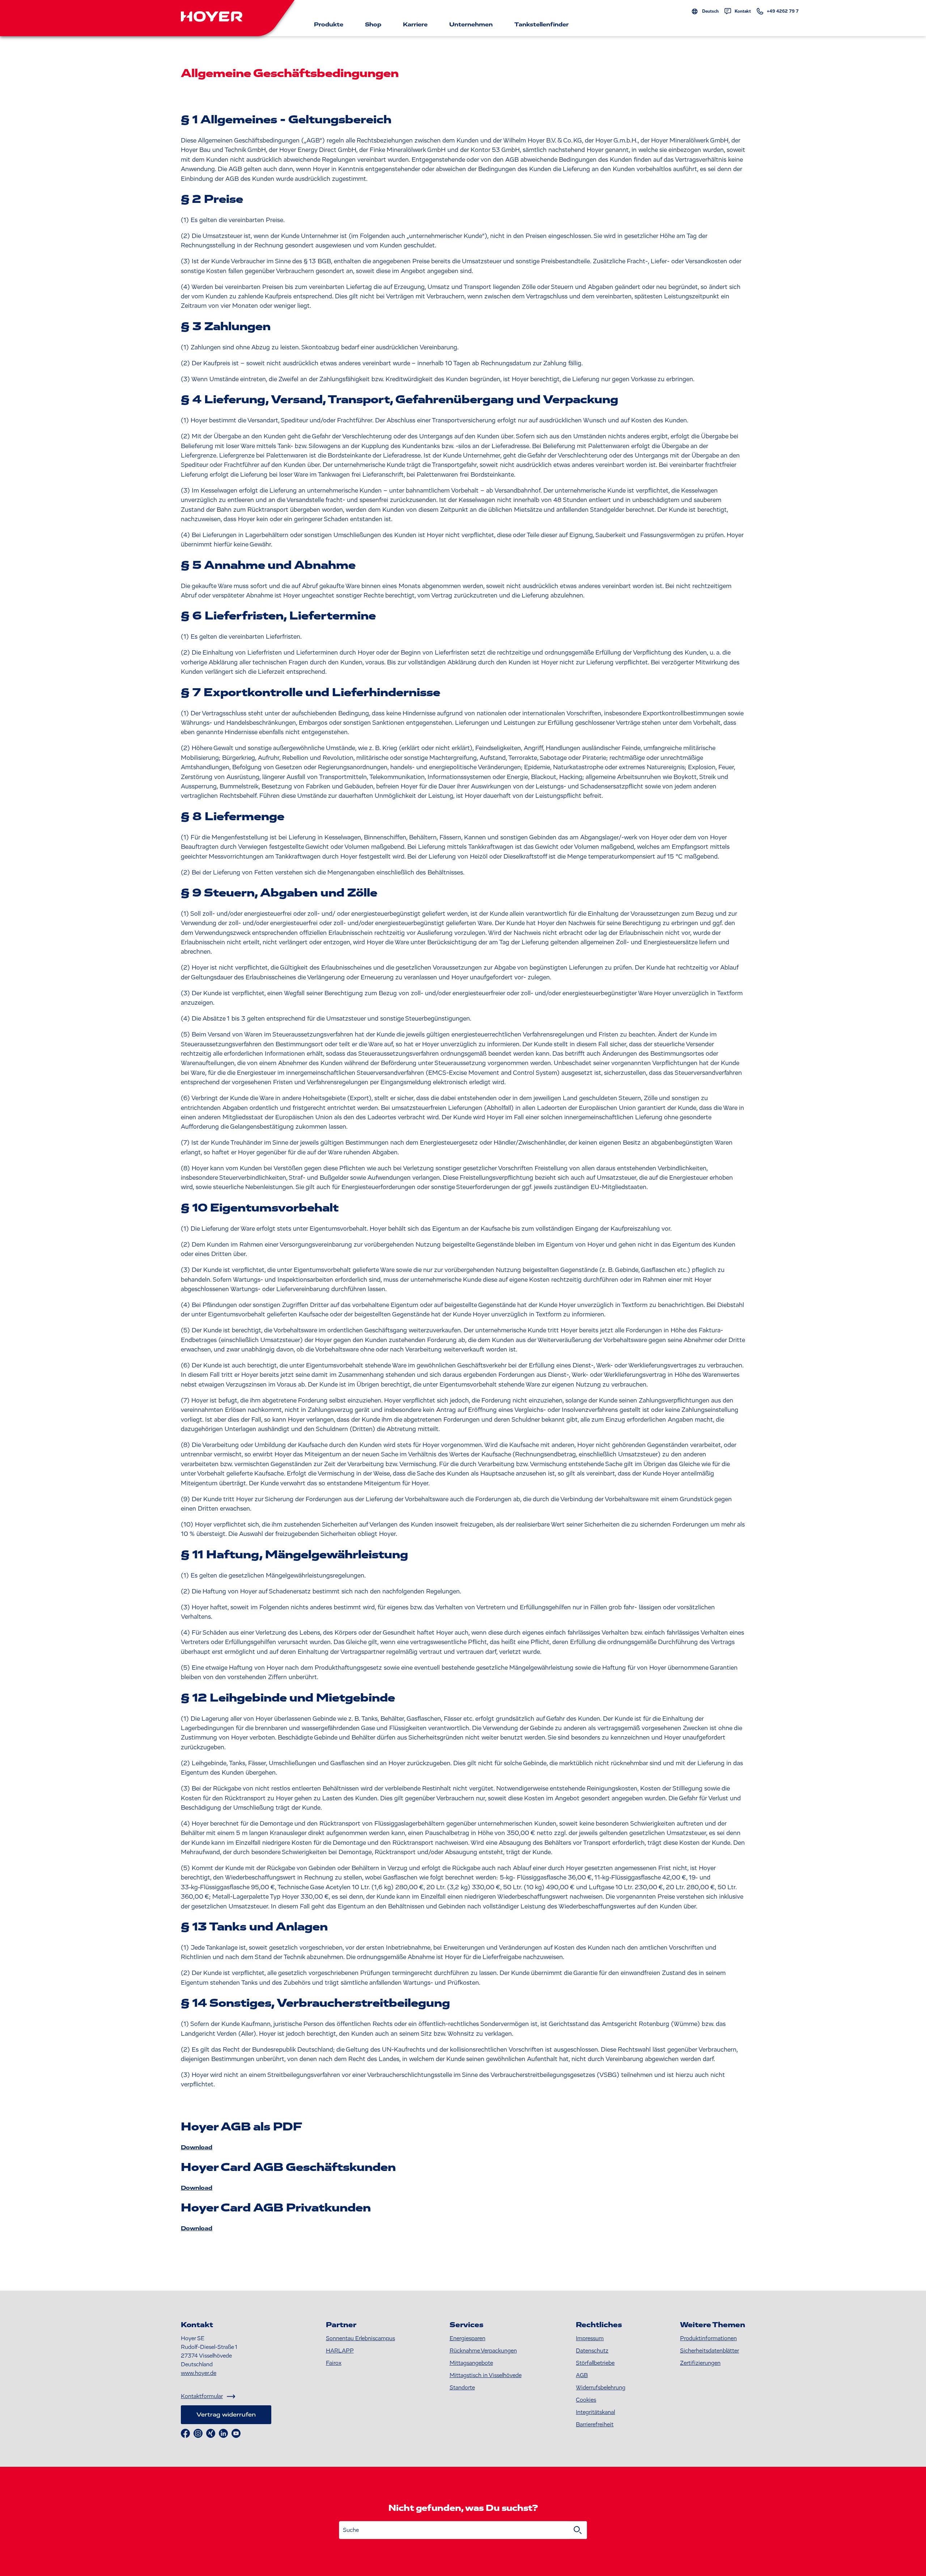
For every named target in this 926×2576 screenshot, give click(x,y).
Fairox (334, 2363)
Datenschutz (592, 2351)
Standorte (462, 2388)
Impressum (590, 2338)
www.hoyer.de (199, 2373)
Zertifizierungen (700, 2363)
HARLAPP (340, 2351)
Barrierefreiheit (595, 2424)
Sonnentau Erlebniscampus (360, 2338)
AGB (582, 2375)
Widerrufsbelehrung (601, 2388)
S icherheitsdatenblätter (710, 2351)
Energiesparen (468, 2338)
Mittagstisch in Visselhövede (486, 2375)
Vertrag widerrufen (226, 2415)
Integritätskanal (595, 2412)
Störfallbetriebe (595, 2363)
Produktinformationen (708, 2338)
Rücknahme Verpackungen (483, 2351)
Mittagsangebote (471, 2363)
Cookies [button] (586, 2400)
